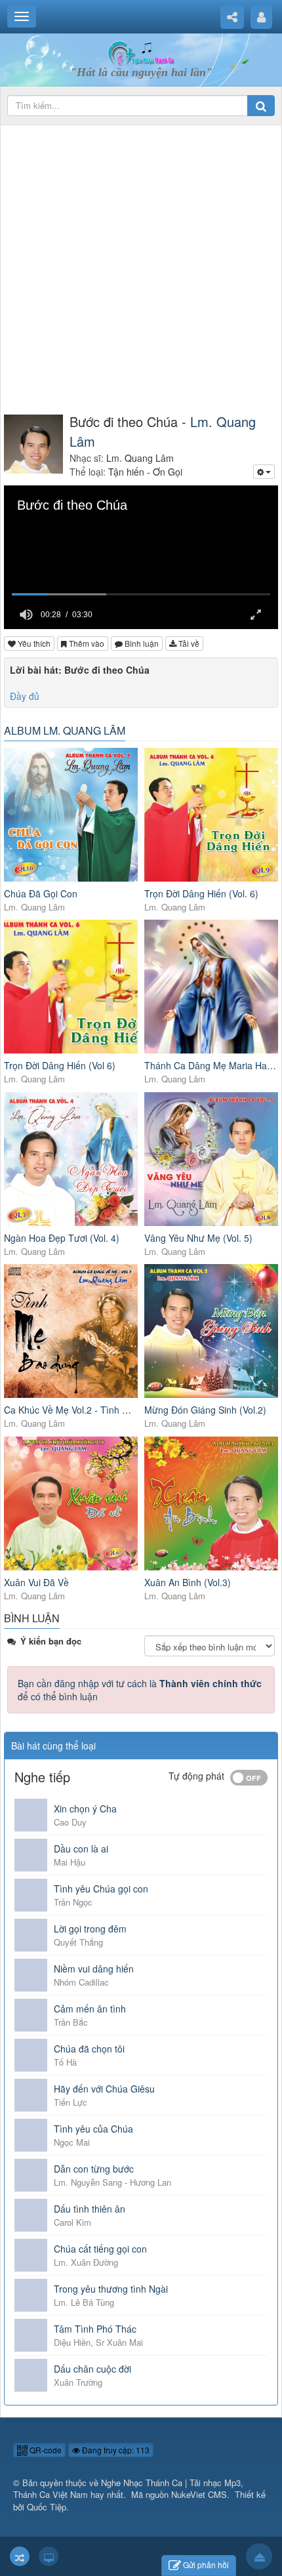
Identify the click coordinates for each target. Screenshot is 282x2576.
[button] (26, 615)
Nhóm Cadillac (81, 1982)
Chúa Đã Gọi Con (41, 893)
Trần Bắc (71, 2022)
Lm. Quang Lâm (34, 907)
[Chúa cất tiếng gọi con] (31, 2255)
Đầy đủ (25, 696)
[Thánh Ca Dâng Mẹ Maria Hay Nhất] (211, 987)
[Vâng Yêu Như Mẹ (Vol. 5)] (211, 1159)
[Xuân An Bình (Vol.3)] (211, 1503)
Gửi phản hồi (206, 2565)
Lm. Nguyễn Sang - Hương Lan (112, 2182)
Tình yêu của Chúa (93, 2129)
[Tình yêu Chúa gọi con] (31, 1895)
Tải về (188, 643)
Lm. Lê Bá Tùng (84, 2302)
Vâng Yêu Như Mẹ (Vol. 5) (198, 1238)
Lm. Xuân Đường (86, 2262)
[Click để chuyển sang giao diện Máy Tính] (49, 2556)
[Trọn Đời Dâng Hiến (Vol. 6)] (211, 815)
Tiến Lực (70, 2102)
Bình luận (141, 643)
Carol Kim (72, 2222)
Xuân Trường (78, 2382)
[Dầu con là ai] (31, 1855)
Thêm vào (86, 643)
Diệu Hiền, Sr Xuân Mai (98, 2342)
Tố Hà (65, 2062)
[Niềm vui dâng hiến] (31, 1975)
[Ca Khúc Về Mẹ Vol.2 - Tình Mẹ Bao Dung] (71, 1331)
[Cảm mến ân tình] (31, 2015)
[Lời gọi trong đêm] (31, 1935)
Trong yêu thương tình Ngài (111, 2289)
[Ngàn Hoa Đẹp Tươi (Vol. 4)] (71, 1159)
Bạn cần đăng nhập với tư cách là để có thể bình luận (140, 1690)
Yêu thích (33, 643)
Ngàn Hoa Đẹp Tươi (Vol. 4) (62, 1238)
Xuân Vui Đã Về (36, 1582)
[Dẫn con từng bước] (31, 2175)
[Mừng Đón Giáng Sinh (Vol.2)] (211, 1331)
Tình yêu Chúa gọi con (101, 1889)
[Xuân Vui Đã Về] (71, 1503)
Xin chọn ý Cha (85, 1809)
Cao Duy (70, 1822)
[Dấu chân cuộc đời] (31, 2375)
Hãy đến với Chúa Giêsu (104, 2089)
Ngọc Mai (72, 2142)
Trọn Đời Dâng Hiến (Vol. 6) (201, 893)
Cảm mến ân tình (90, 2009)
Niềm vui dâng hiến (94, 1969)
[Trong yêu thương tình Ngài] (31, 2295)
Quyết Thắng (78, 1942)
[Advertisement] (141, 270)
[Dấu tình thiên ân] (31, 2215)
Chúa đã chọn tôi (89, 2049)
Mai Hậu (70, 1862)
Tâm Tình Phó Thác (95, 2329)
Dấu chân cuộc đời (92, 2369)
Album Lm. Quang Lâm (65, 730)
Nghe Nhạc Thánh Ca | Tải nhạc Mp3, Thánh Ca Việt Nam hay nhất (128, 2489)
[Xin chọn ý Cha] (31, 1815)
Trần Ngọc (73, 1902)
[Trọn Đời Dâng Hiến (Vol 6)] (71, 987)
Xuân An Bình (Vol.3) (188, 1582)
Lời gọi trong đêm (90, 1929)
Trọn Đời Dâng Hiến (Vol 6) (60, 1065)
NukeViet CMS (199, 2494)
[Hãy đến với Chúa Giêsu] (31, 2095)
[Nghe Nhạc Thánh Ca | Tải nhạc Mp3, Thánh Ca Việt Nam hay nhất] (141, 52)
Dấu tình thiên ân (90, 2209)
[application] (141, 557)
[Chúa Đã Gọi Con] (71, 815)
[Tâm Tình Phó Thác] (31, 2335)
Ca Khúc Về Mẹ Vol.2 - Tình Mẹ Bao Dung (91, 1410)
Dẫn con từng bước (94, 2169)
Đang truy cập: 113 (115, 2450)
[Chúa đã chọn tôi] (31, 2055)
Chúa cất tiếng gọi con (100, 2249)
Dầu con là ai (81, 1849)
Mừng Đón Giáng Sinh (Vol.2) (205, 1410)
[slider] (141, 595)
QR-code (45, 2450)
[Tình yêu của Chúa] (31, 2135)
